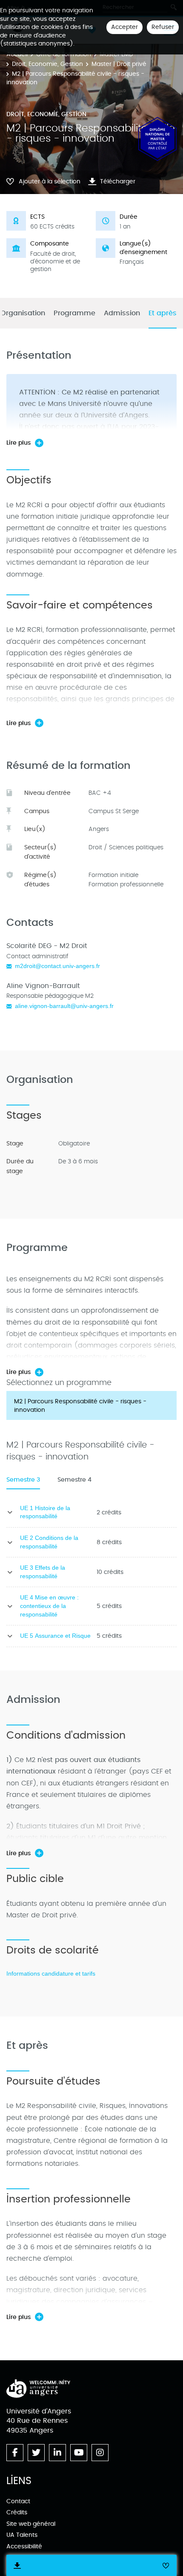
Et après (163, 313)
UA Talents (22, 2535)
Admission (122, 313)
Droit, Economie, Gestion (47, 64)
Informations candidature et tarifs (51, 1973)
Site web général (31, 2524)
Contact (18, 2501)
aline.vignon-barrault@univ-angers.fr (64, 1006)
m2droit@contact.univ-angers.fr (57, 966)
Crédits (17, 2512)
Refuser (163, 27)
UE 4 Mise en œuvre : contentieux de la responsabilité (49, 1606)
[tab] (91, 1405)
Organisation (23, 313)
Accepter (124, 27)
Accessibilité (24, 2546)
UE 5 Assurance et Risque (55, 1636)
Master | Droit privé (119, 64)
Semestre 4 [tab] (74, 1480)
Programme (74, 313)
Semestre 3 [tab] (23, 1480)
